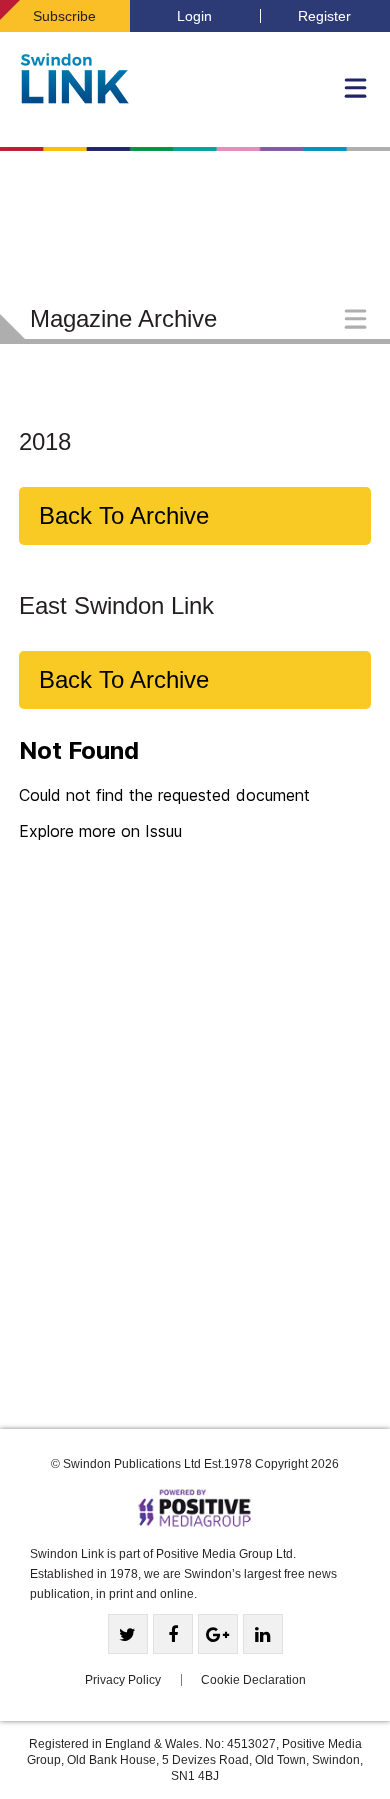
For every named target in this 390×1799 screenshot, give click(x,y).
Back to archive (124, 515)
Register (324, 16)
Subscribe (64, 16)
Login (194, 16)
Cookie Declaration (253, 1680)
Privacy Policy (123, 1680)
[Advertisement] (195, 1188)
